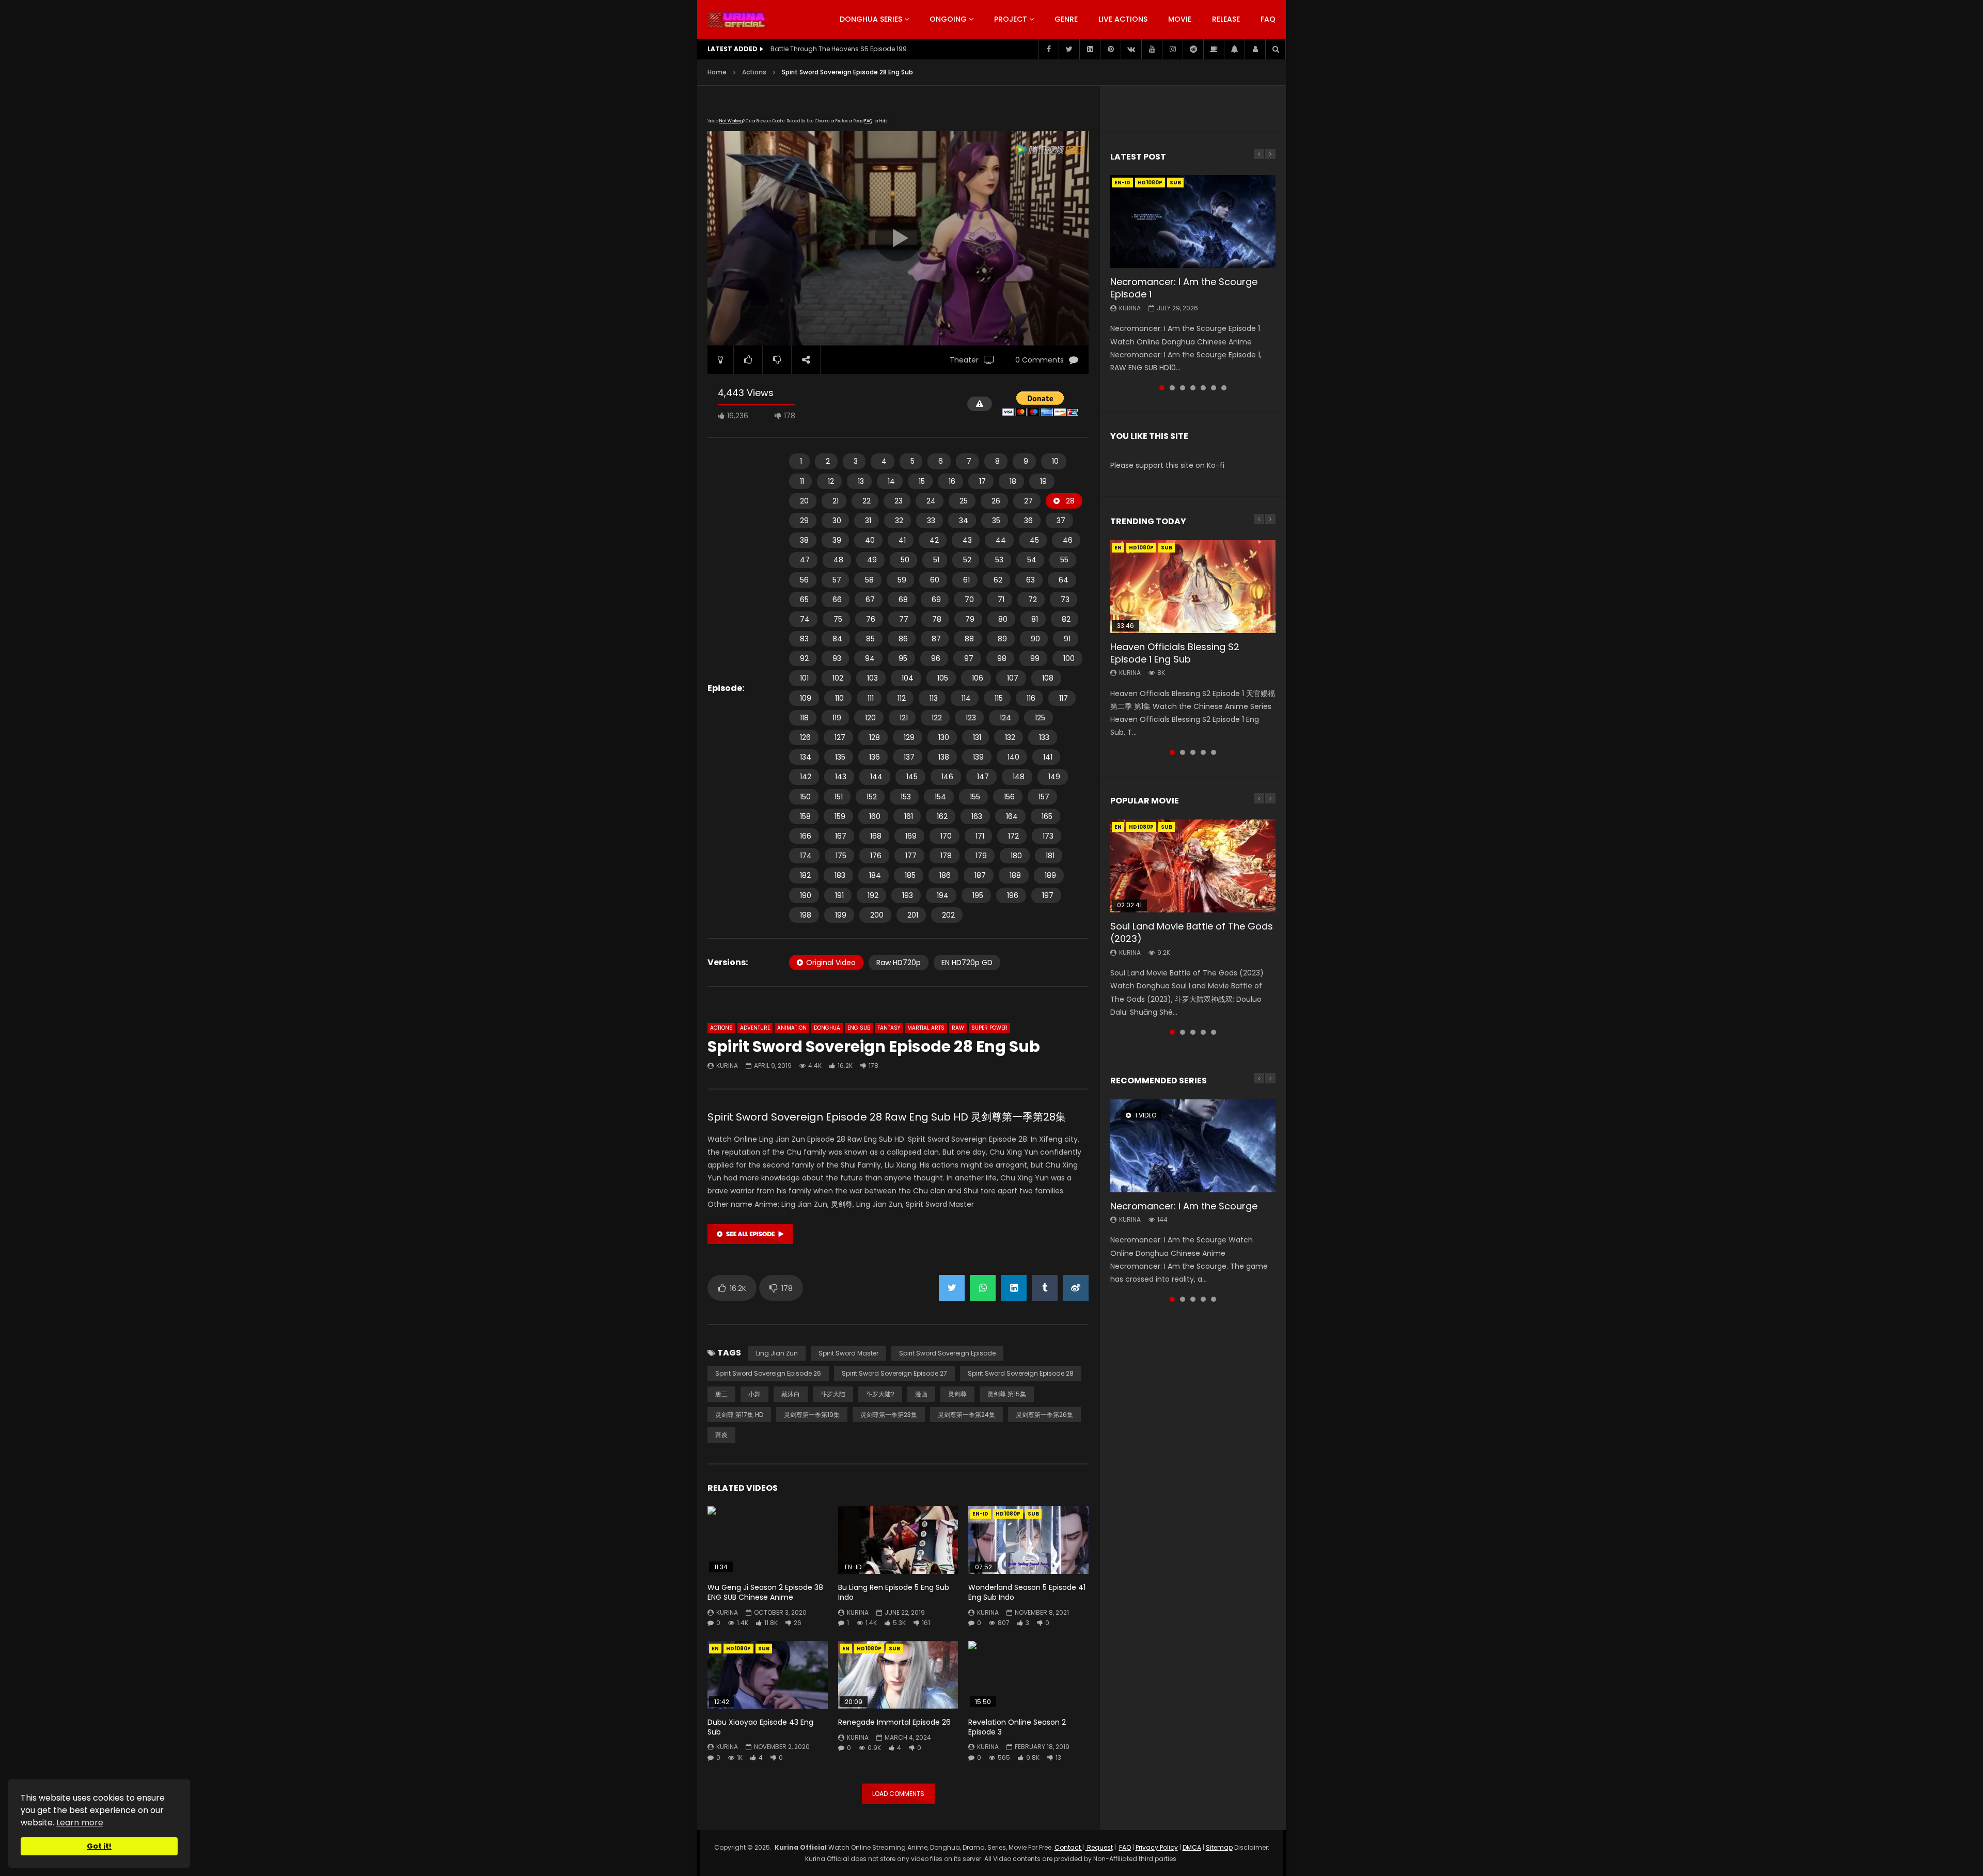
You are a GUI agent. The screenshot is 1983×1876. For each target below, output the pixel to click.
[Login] (1255, 49)
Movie (1180, 19)
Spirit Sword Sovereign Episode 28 (1021, 1373)
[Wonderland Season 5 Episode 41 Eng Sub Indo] (1028, 1540)
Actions (754, 72)
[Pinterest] (1110, 49)
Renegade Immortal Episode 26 (894, 1722)
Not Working (731, 121)
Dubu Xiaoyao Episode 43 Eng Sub (760, 1727)
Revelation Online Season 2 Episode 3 (1017, 1727)
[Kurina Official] (737, 20)
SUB (1033, 1514)
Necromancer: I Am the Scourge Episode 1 (1184, 288)
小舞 (754, 1394)
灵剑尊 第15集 (1007, 1394)
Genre (1066, 19)
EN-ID (980, 1514)
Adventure (755, 1028)
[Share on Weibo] (1076, 1288)
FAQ (1268, 19)
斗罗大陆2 (880, 1394)
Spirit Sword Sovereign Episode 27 (894, 1373)
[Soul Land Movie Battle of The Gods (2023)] (1193, 866)
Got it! (99, 1846)
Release (1226, 19)
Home (717, 72)
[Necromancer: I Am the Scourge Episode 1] (1193, 222)
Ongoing (948, 19)
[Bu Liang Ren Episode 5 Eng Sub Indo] (898, 1540)
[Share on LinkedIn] (1014, 1288)
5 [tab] (1203, 388)
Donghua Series (871, 19)
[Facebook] (1048, 49)
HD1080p (1008, 1514)
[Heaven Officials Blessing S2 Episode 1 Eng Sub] (1193, 587)
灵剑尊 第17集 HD (739, 1415)
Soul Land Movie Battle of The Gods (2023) (1192, 932)
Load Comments (898, 1794)
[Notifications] (1234, 49)
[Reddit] (1193, 49)
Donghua (827, 1028)
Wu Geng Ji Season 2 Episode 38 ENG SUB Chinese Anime (765, 1592)
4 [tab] (1193, 388)
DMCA (1192, 1847)
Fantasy (889, 1028)
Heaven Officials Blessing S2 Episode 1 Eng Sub (1175, 653)
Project (1011, 19)
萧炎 (721, 1435)
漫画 (921, 1394)
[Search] (1276, 49)
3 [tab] (1183, 388)
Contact (1068, 1847)
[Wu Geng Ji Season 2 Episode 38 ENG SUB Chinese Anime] (768, 1540)
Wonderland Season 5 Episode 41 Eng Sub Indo (1027, 1592)
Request (1099, 1847)
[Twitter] (1069, 49)
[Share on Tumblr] (1045, 1288)
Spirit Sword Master (848, 1353)
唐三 (721, 1394)
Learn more (80, 1823)
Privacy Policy (1157, 1847)
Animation (792, 1028)
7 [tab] (1224, 388)
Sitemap (1219, 1847)
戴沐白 (791, 1394)
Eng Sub (859, 1028)
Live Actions (1123, 19)
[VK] (1131, 49)
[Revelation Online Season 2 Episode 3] (1028, 1675)
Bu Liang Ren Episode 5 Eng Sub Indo (894, 1592)
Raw (958, 1028)
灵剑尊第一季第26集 (1044, 1415)
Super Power (989, 1028)
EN (715, 1649)
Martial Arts (926, 1028)
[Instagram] (1172, 49)
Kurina (727, 1066)
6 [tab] (1214, 388)
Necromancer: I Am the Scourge (1184, 1206)
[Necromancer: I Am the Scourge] (1193, 1146)
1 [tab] (1162, 388)
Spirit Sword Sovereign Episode (947, 1353)
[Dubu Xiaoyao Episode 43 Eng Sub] (768, 1675)
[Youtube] (1152, 49)
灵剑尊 (957, 1394)
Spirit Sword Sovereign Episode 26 (768, 1373)
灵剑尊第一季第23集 (889, 1415)
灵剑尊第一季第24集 (966, 1415)
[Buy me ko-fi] (1214, 49)
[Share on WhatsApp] (983, 1288)
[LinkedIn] (1090, 49)
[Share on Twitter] (952, 1288)
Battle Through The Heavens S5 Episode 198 (839, 49)
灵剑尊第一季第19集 (812, 1415)
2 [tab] (1172, 388)
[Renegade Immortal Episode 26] (898, 1675)
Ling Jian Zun (777, 1353)
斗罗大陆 (833, 1394)
